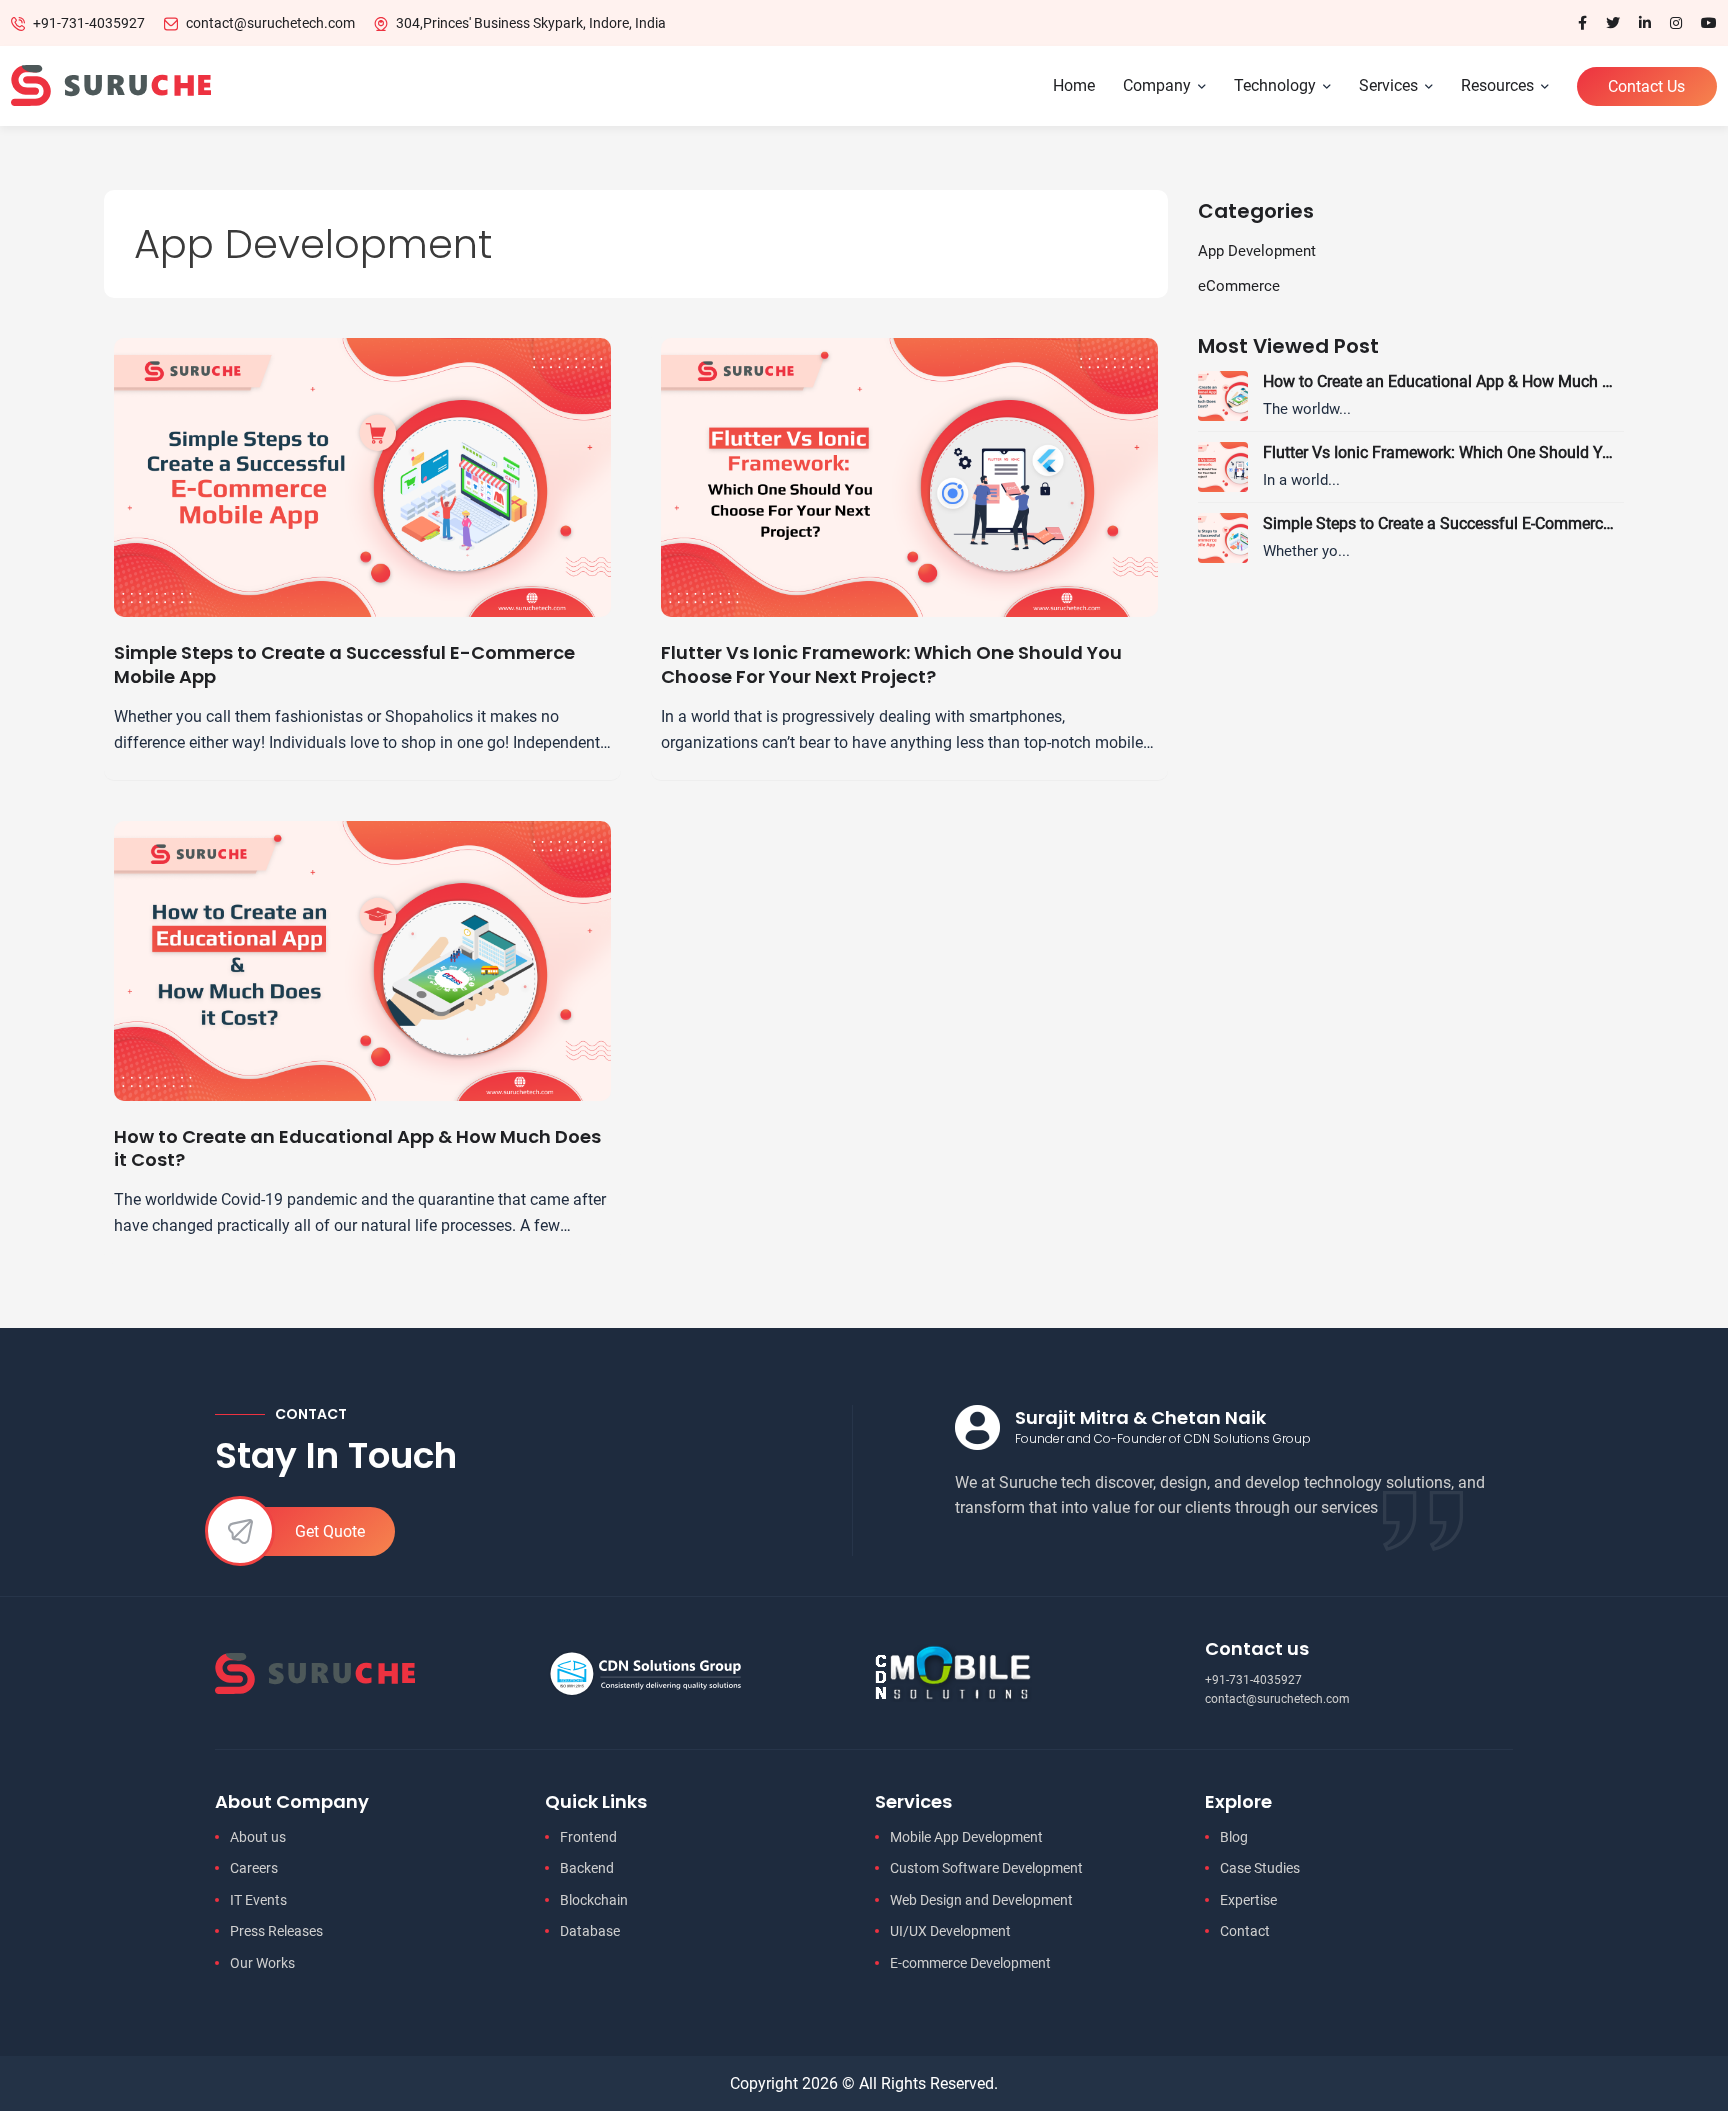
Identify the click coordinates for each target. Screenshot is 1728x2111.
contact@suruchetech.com (270, 23)
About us (258, 1837)
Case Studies (1260, 1868)
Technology (1275, 85)
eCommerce (1239, 286)
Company (1157, 85)
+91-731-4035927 (89, 23)
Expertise (1248, 1900)
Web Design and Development (981, 1900)
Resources (1497, 85)
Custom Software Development (986, 1868)
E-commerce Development (970, 1963)
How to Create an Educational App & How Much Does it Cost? (357, 1148)
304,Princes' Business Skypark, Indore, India (531, 23)
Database (590, 1931)
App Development (1257, 251)
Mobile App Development (966, 1837)
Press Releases (276, 1931)
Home (1074, 85)
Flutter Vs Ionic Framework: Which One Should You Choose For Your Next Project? (891, 664)
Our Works (262, 1963)
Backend (587, 1868)
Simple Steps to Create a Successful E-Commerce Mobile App (344, 664)
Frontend (588, 1837)
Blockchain (594, 1900)
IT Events (258, 1900)
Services (1388, 85)
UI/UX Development (950, 1931)
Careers (254, 1868)
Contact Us (1646, 86)
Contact (1245, 1931)
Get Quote (330, 1531)
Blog (1234, 1837)
